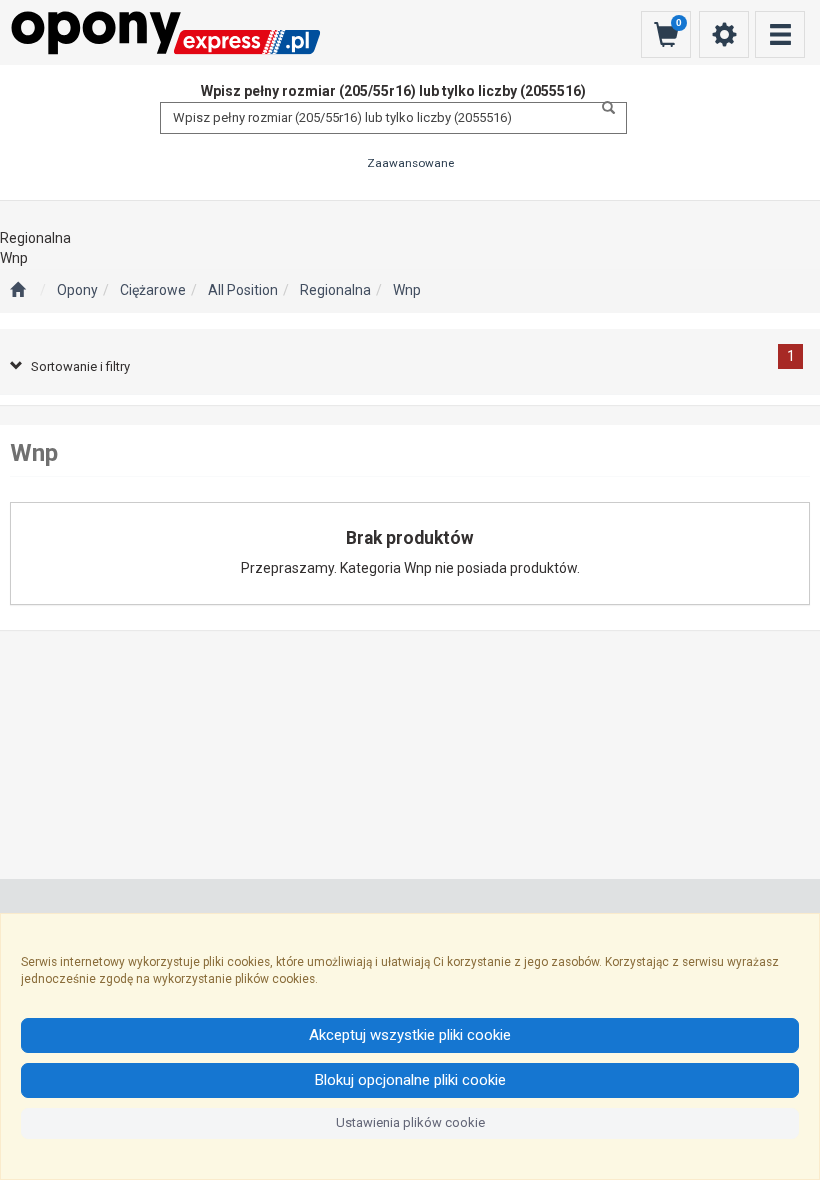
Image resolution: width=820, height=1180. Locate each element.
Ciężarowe (153, 290)
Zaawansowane (410, 163)
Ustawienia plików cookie (410, 1122)
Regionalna (335, 290)
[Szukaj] (603, 108)
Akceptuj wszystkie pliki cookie (410, 1035)
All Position (243, 290)
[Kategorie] (780, 34)
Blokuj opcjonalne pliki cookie (410, 1080)
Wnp (407, 290)
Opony (77, 290)
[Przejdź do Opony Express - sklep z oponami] (17, 291)
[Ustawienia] (724, 34)
